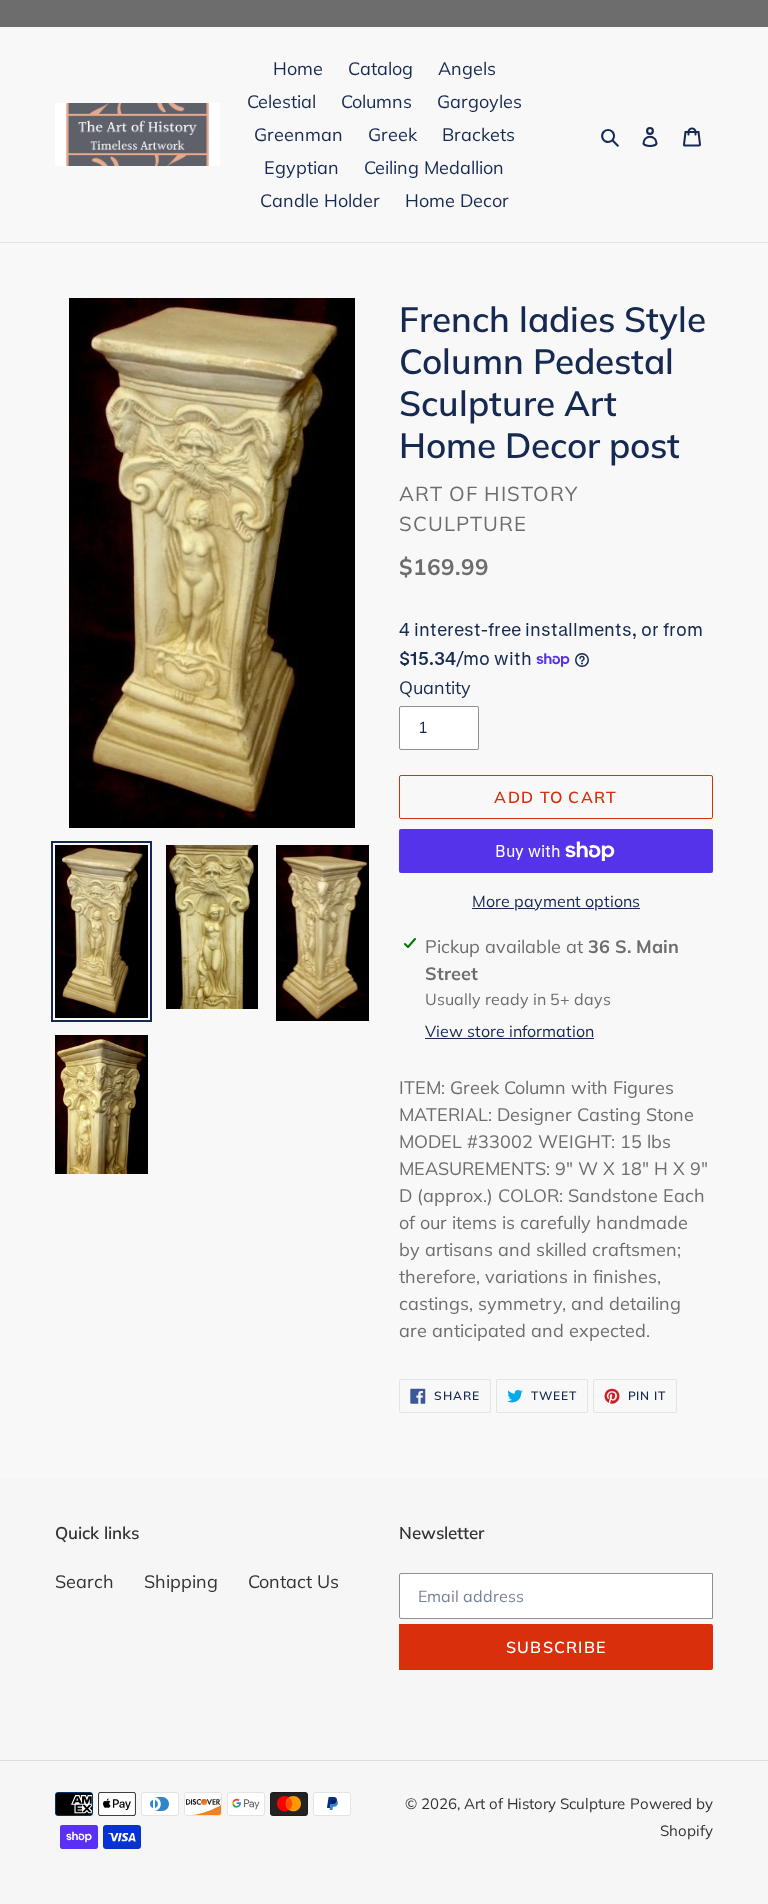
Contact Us (293, 1581)
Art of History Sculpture (544, 1803)
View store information (509, 1031)
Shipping (181, 1581)
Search (84, 1581)
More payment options (556, 901)
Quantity (435, 687)
